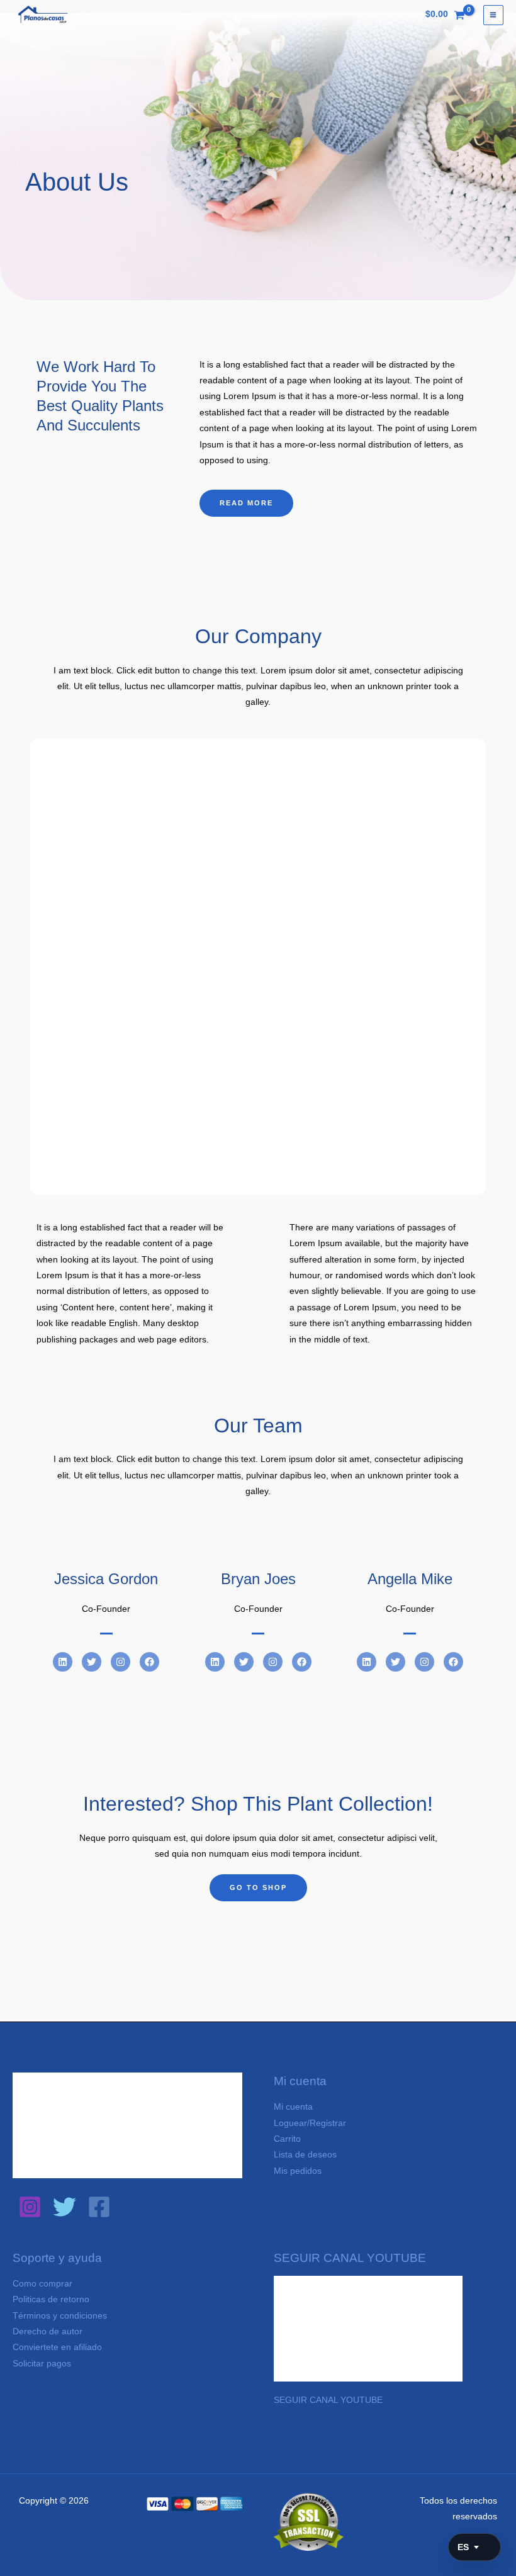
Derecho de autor (48, 2331)
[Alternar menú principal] (493, 15)
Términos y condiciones (60, 2316)
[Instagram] (30, 2207)
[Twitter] (64, 2207)
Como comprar (42, 2284)
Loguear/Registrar (310, 2123)
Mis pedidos (298, 2171)
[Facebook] (99, 2207)
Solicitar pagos (42, 2364)
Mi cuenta (293, 2107)
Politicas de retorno (51, 2299)
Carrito (287, 2139)
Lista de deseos (305, 2155)
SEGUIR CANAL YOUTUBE (328, 2400)
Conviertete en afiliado (57, 2347)
